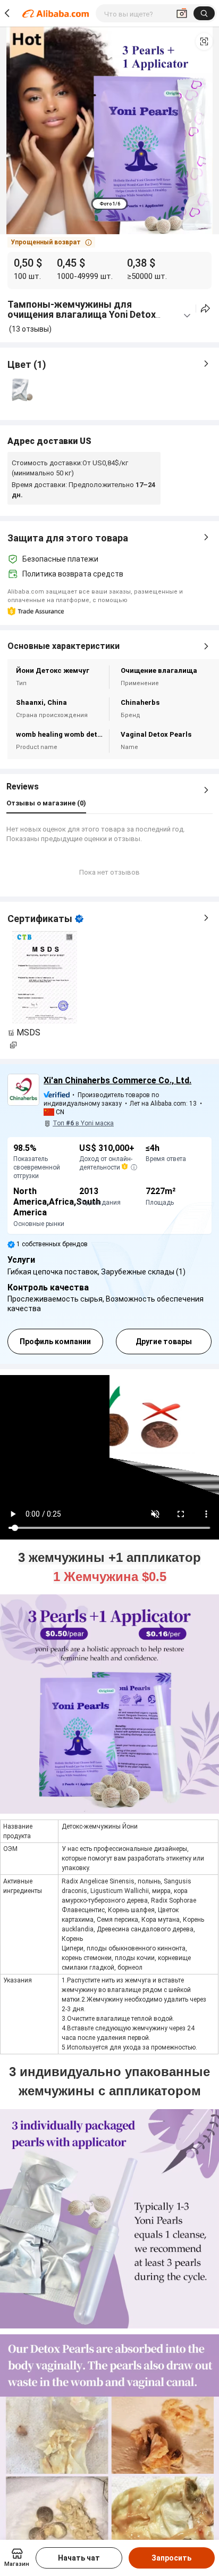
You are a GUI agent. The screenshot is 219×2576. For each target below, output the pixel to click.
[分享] (205, 308)
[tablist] (110, 204)
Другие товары (164, 1342)
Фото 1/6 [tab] (110, 204)
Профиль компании (55, 1342)
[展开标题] (187, 316)
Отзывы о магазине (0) (46, 803)
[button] (204, 42)
